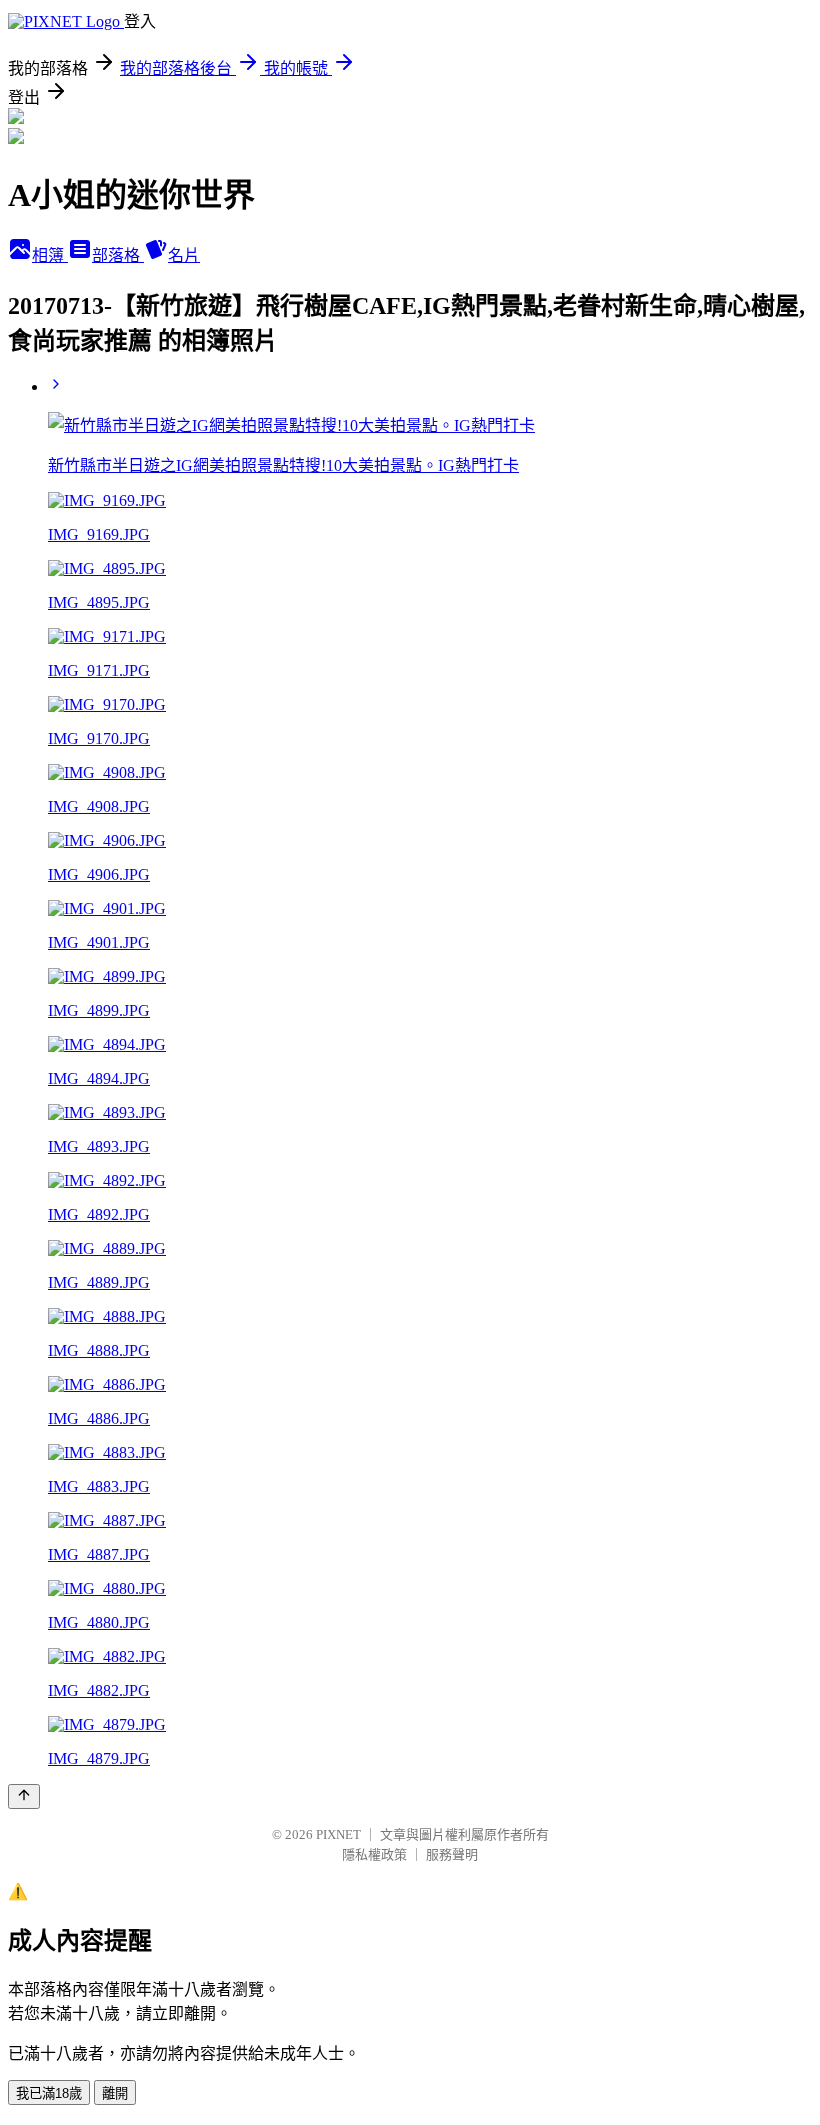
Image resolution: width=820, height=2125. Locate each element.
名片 (184, 255)
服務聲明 (452, 1854)
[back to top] (24, 1796)
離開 (115, 2093)
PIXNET (338, 1834)
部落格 (118, 255)
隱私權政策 (374, 1854)
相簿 (50, 255)
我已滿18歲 (49, 2093)
